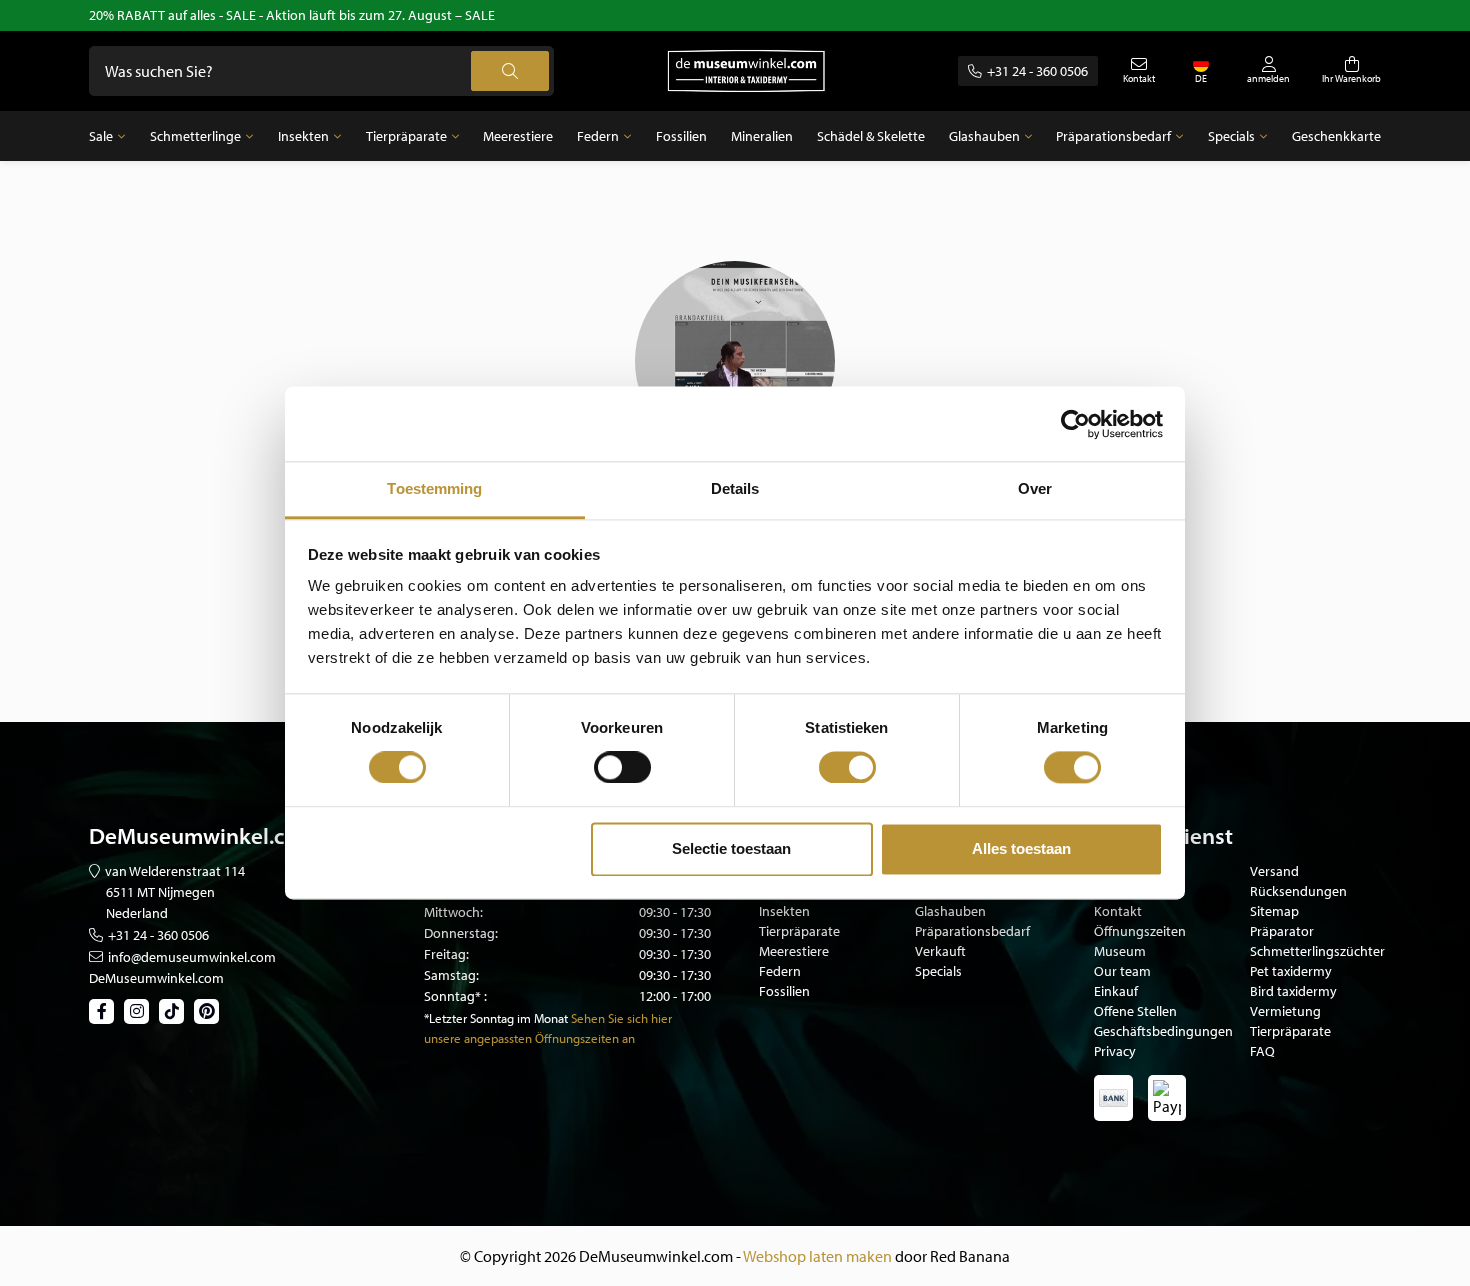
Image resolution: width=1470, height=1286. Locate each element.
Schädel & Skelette (871, 136)
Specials (1231, 136)
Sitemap (1274, 911)
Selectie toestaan (731, 848)
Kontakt (1118, 911)
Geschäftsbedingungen (1163, 1031)
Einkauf (1116, 991)
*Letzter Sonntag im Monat (496, 1018)
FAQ (1262, 1051)
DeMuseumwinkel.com (156, 978)
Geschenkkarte (1336, 136)
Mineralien (762, 136)
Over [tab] (1035, 488)
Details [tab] (735, 488)
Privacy (1115, 1051)
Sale (101, 136)
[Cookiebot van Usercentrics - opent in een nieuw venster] (1075, 424)
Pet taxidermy (1291, 971)
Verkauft (940, 951)
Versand (1274, 871)
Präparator (1282, 931)
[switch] (622, 768)
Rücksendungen (1298, 891)
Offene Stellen (1135, 1011)
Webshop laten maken (817, 1256)
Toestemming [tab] (434, 488)
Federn (598, 136)
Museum (1120, 951)
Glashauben (984, 136)
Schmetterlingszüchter (1317, 951)
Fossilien (681, 136)
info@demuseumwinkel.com (192, 957)
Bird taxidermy (1293, 991)
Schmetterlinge (195, 136)
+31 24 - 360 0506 (1037, 71)
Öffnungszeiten (1140, 931)
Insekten (303, 136)
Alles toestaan (1021, 848)
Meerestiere (518, 136)
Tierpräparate (406, 136)
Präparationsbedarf (1113, 136)
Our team (1122, 971)
